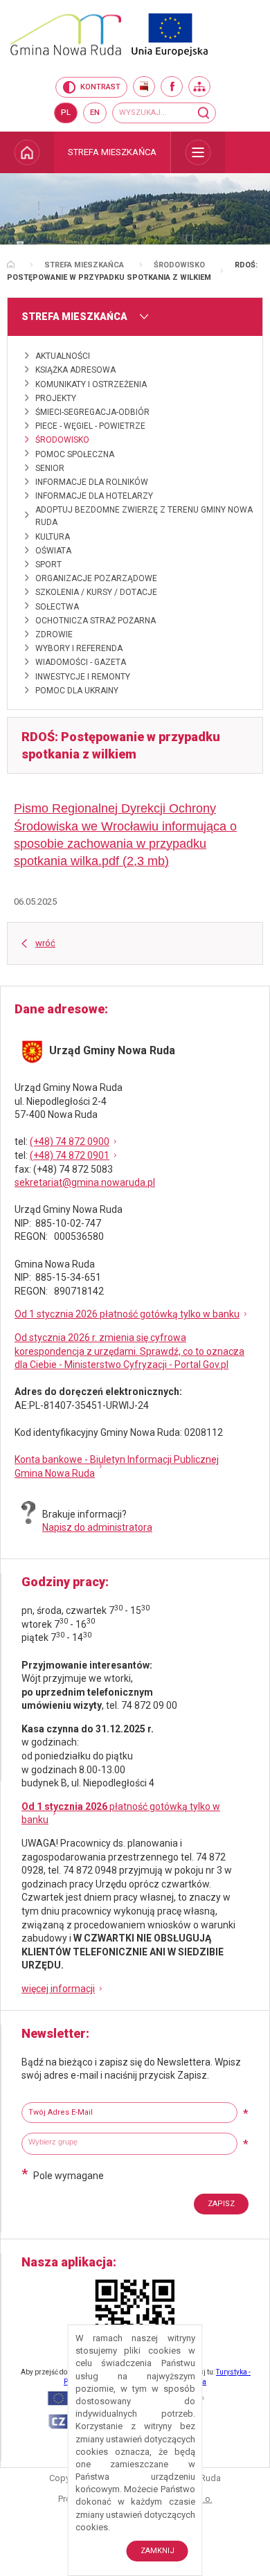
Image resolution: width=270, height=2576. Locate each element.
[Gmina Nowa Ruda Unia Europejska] (135, 35)
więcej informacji (58, 1989)
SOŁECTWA (57, 607)
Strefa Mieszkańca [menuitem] (112, 152)
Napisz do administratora (97, 1527)
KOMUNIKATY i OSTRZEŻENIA (91, 384)
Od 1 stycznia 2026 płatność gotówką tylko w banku (127, 1314)
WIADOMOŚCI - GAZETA (81, 662)
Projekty (56, 398)
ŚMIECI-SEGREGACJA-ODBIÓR (92, 412)
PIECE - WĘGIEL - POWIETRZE (90, 426)
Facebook (172, 87)
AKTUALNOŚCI (63, 356)
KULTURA (53, 537)
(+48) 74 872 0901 (70, 1155)
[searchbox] (131, 2142)
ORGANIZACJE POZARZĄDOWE (96, 578)
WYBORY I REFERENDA (79, 648)
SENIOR (50, 468)
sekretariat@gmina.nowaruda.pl (85, 1182)
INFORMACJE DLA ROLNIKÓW (92, 482)
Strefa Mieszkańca (84, 265)
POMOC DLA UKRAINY (77, 691)
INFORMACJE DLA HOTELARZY (94, 496)
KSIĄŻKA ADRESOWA (75, 370)
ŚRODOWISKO (179, 265)
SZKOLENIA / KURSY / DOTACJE (96, 592)
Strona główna (11, 264)
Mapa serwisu (199, 87)
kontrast (100, 87)
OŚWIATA (53, 551)
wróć (45, 943)
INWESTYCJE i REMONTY (83, 677)
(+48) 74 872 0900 (70, 1142)
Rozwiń (198, 152)
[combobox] (129, 2144)
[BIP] (144, 87)
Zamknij (157, 2551)
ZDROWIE (54, 634)
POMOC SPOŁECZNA (75, 454)
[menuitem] (27, 152)
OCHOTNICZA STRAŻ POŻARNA (96, 621)
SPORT (48, 565)
